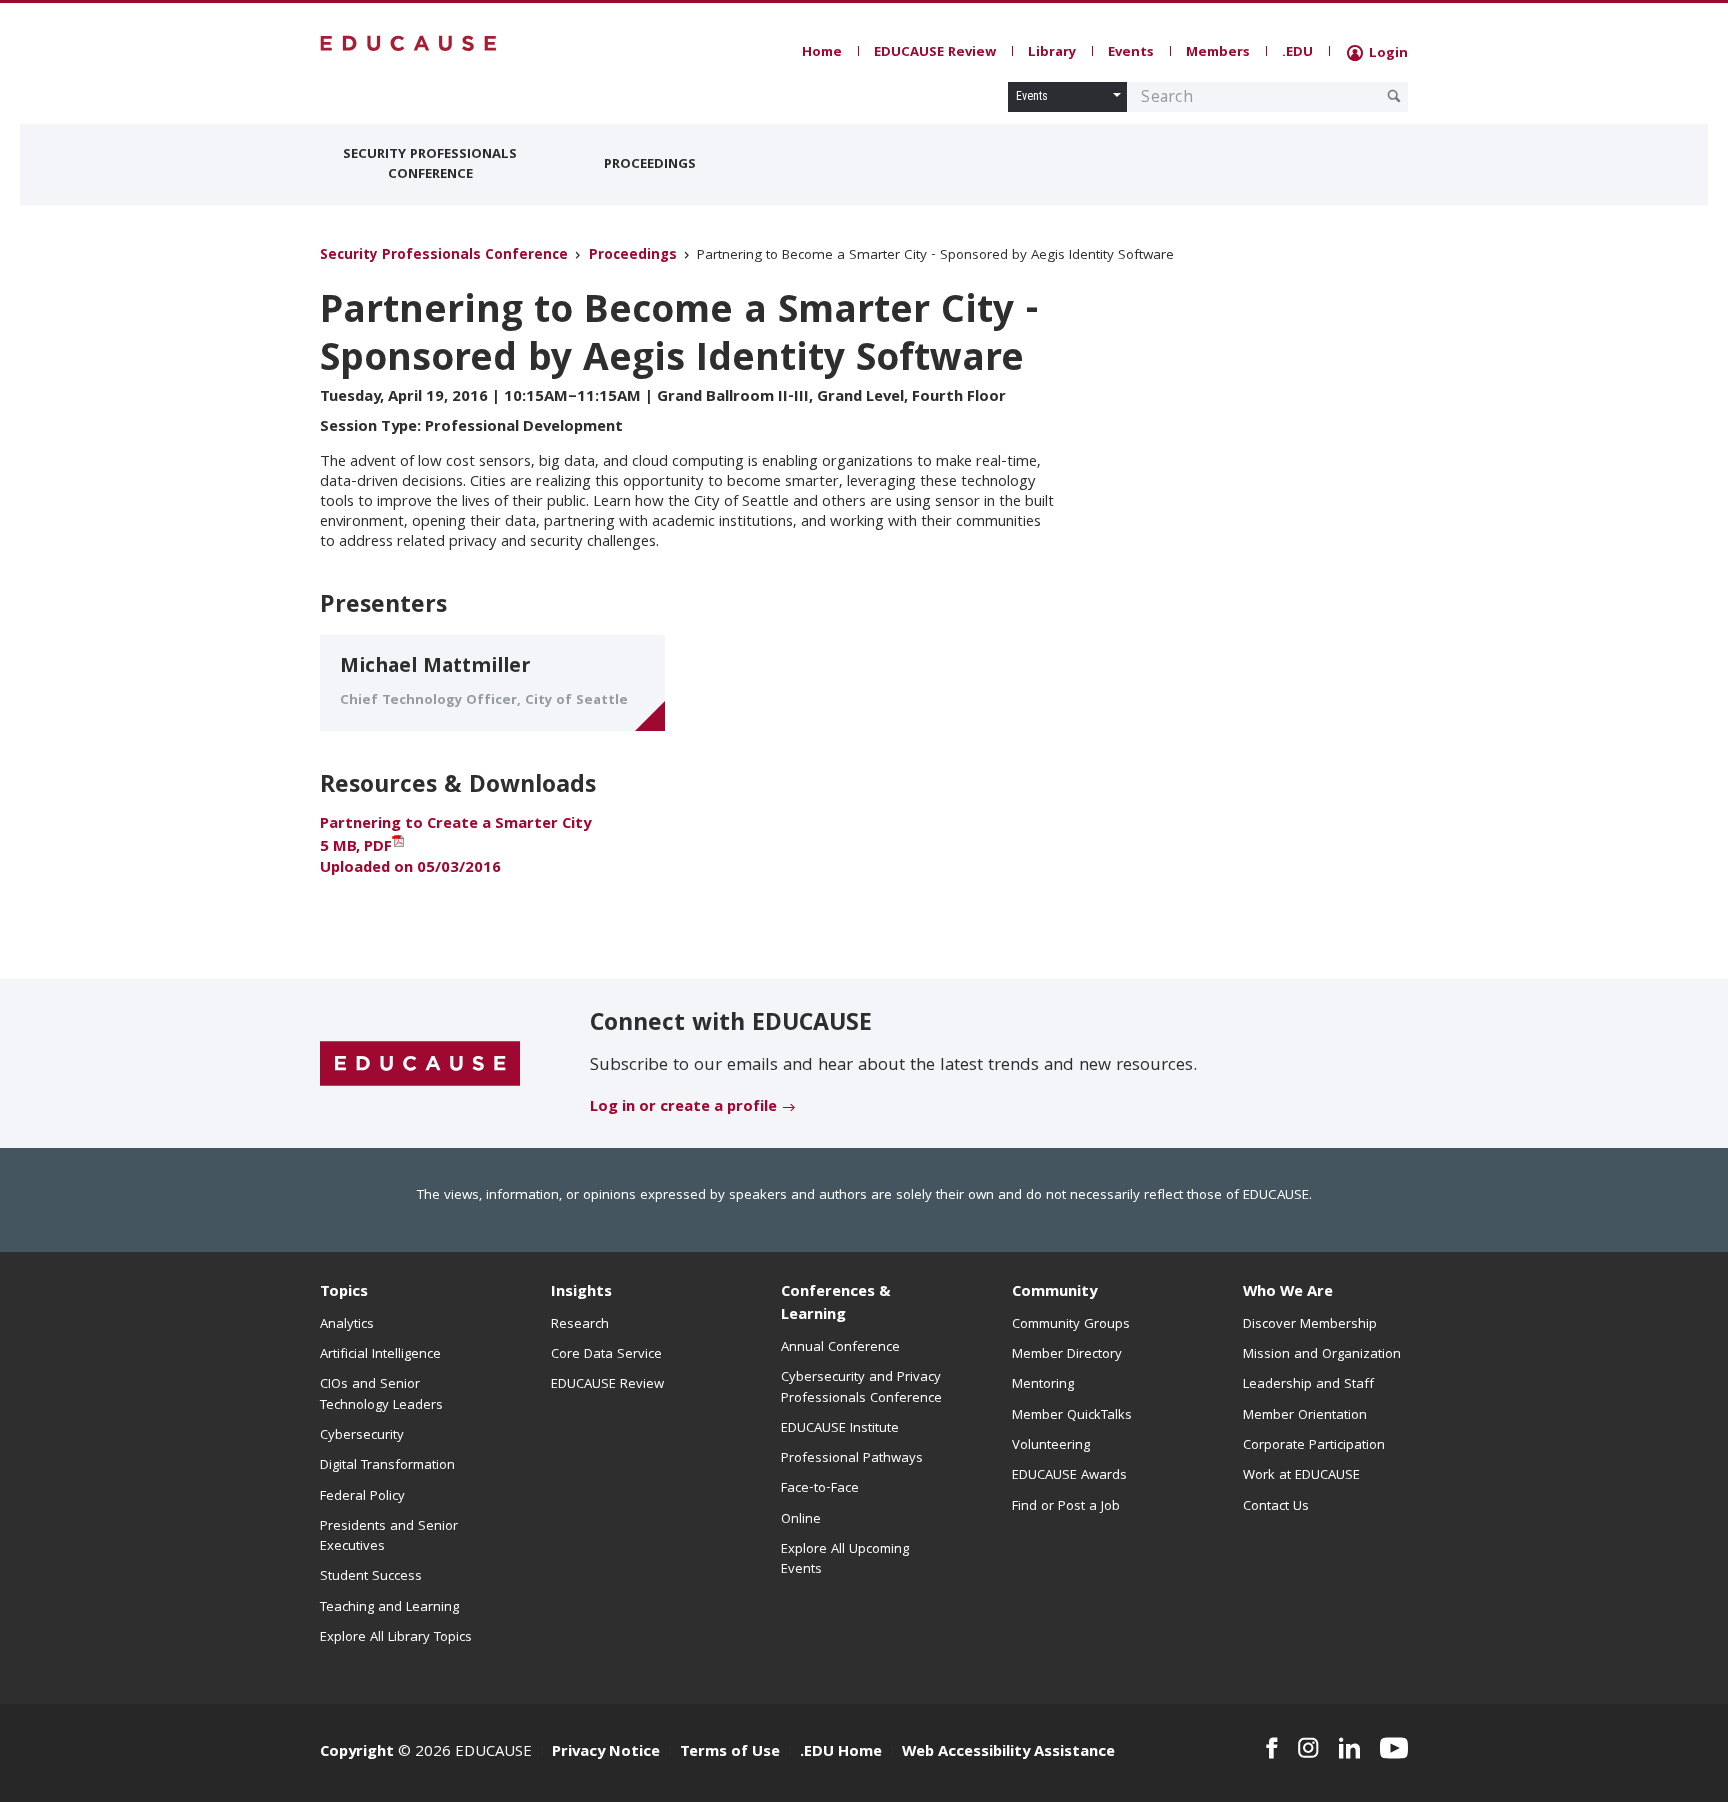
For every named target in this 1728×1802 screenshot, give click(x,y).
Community (1054, 1293)
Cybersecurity (362, 1436)
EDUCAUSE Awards (1069, 1476)
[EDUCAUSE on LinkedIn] (1350, 1748)
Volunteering (1051, 1446)
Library (1052, 53)
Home (822, 53)
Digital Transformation (387, 1466)
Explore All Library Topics (396, 1638)
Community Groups (1071, 1325)
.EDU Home (841, 1753)
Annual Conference (840, 1348)
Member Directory (1067, 1355)
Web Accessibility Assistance (1008, 1753)
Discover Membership (1310, 1325)
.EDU (1297, 53)
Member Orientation (1305, 1416)
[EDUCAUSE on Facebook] (1271, 1748)
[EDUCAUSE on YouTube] (1394, 1748)
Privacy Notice (606, 1753)
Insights (581, 1293)
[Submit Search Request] (1394, 96)
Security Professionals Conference (430, 165)
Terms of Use (730, 1753)
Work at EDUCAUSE (1301, 1476)
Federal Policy (362, 1497)
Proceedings (650, 165)
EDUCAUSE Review (935, 53)
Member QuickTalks (1072, 1416)
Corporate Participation (1314, 1446)
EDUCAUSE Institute (840, 1429)
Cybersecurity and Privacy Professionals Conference (861, 1388)
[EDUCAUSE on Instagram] (1308, 1748)
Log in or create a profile (683, 1108)
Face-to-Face (820, 1489)
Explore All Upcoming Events (845, 1560)
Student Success (371, 1577)
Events (1131, 53)
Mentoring (1043, 1385)
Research (580, 1325)
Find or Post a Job (1066, 1507)
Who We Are (1288, 1293)
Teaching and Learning (389, 1608)
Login (1386, 54)
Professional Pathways (852, 1459)
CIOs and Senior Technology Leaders (381, 1395)
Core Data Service (606, 1355)
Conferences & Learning (836, 1304)
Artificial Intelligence (380, 1355)
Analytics (347, 1325)
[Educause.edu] (420, 1065)
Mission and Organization (1322, 1355)
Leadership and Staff (1308, 1385)
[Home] (409, 43)
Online (801, 1520)
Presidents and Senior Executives (389, 1537)
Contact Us (1276, 1507)
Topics (344, 1293)
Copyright (357, 1753)
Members (1218, 53)
